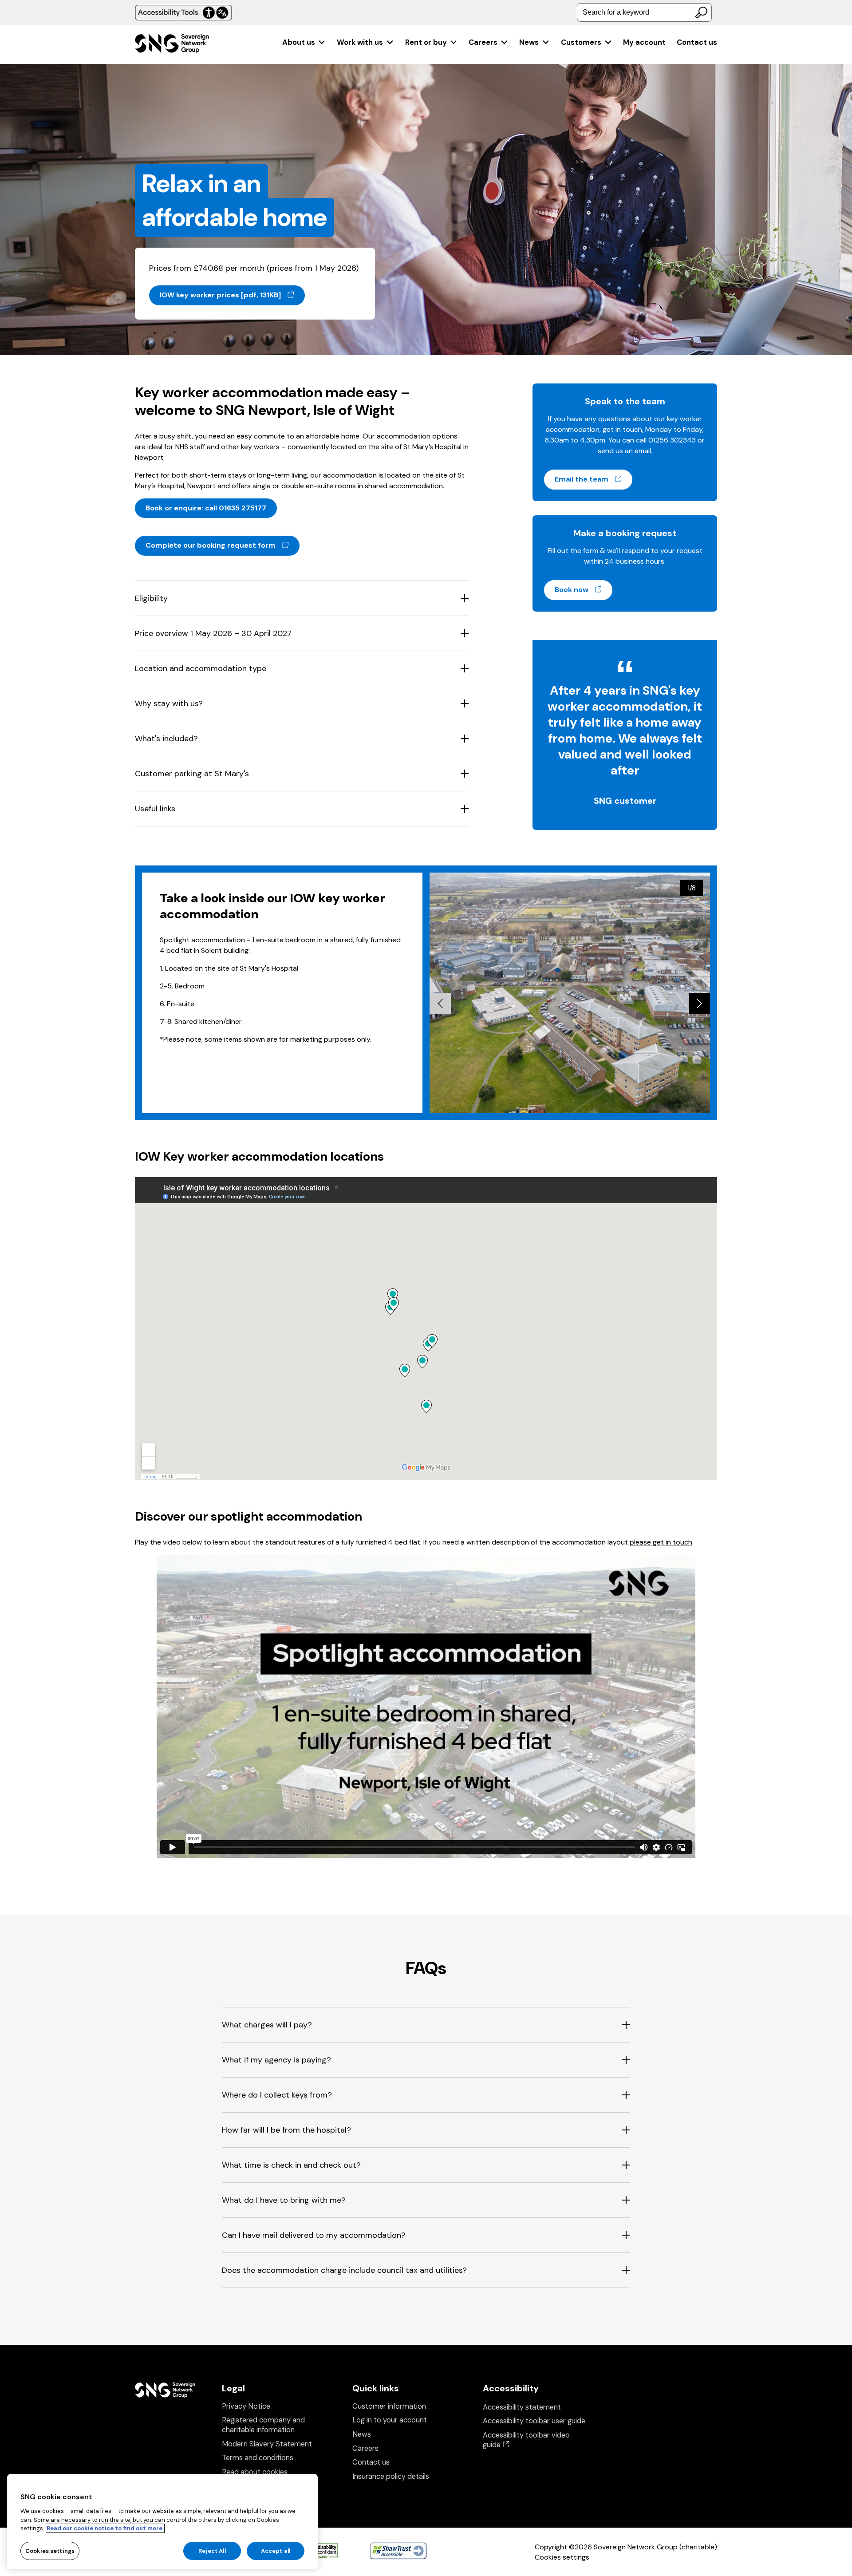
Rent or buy (426, 42)
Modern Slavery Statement (267, 2444)
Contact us (697, 42)
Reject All (212, 2550)
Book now (584, 589)
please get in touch (661, 1542)
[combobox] (644, 12)
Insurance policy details (391, 2476)
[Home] (172, 45)
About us (299, 42)
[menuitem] (304, 42)
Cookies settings (562, 2557)
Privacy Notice (246, 2406)
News (529, 42)
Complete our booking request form (223, 545)
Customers (581, 42)
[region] (162, 2521)
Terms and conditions (258, 2458)
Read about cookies (255, 2472)
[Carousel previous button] (440, 1004)
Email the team (594, 479)
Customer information (389, 2406)
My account (644, 42)
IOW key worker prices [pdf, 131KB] (232, 295)
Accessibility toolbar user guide (534, 2421)
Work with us (360, 42)
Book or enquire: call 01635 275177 (206, 508)
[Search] (701, 12)
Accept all (276, 2550)
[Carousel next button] (699, 1004)
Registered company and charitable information (263, 2425)
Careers (483, 42)
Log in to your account (390, 2420)
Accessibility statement (522, 2407)
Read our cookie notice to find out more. (105, 2528)
